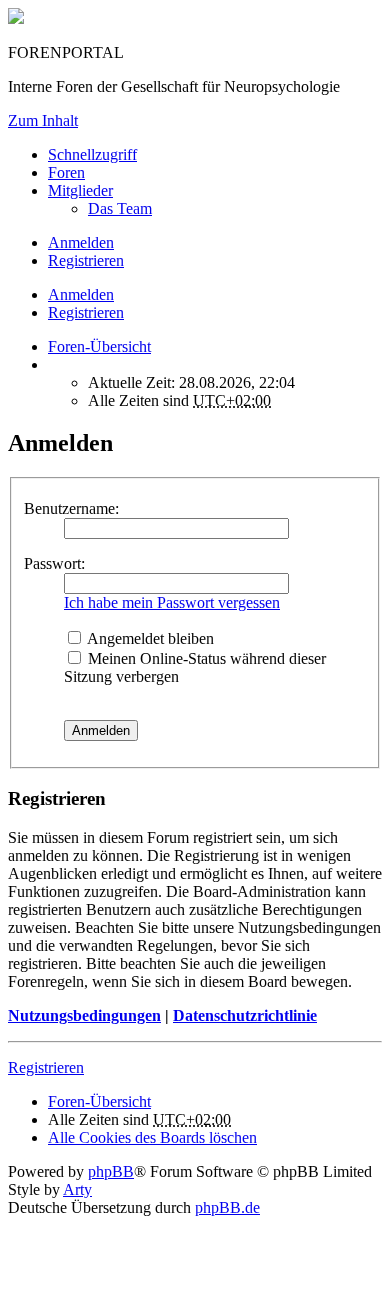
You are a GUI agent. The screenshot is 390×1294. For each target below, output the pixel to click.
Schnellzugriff (92, 154)
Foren (66, 172)
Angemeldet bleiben (149, 638)
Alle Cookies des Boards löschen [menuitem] (152, 1137)
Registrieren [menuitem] (86, 260)
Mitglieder (80, 190)
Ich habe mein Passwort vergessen (172, 602)
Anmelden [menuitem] (81, 242)
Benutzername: (71, 508)
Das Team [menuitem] (120, 208)
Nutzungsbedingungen (84, 1015)
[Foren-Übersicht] (16, 18)
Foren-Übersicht (99, 1101)
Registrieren (86, 312)
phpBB (111, 1171)
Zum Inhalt (43, 120)
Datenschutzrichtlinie (245, 1015)
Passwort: (54, 563)
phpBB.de (227, 1207)
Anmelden (81, 294)
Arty (77, 1189)
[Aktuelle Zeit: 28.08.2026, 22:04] (54, 364)
